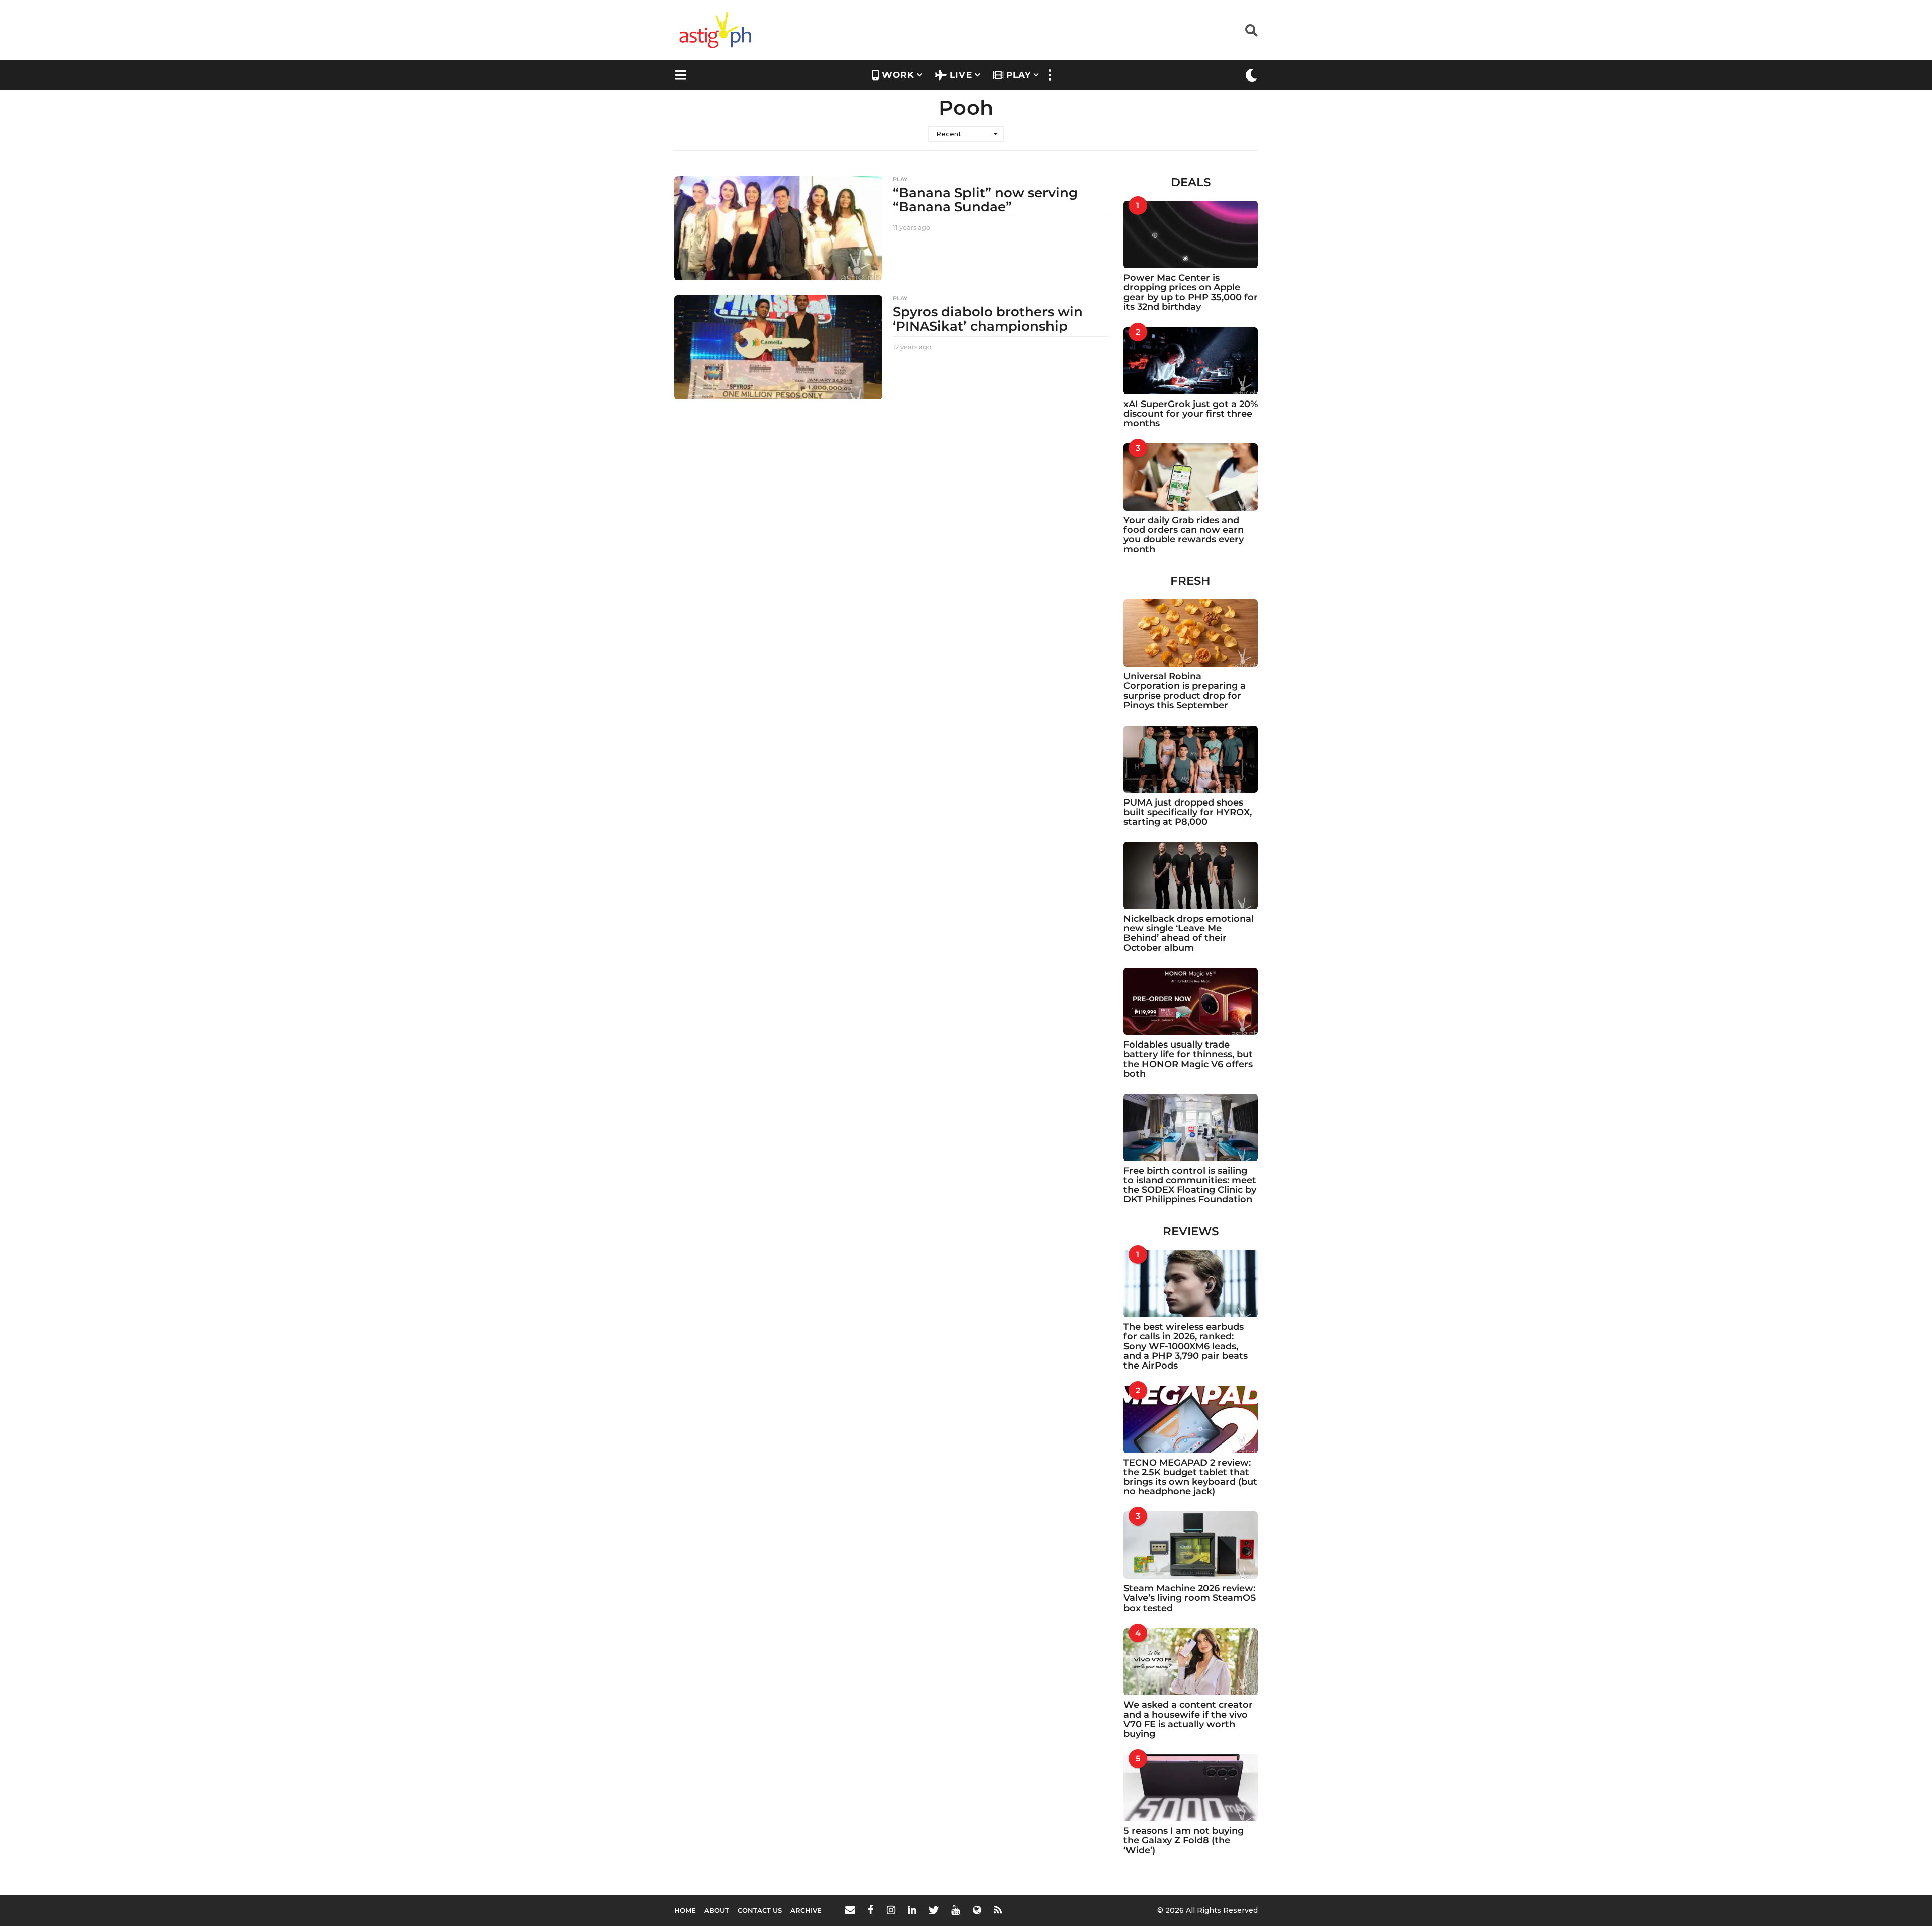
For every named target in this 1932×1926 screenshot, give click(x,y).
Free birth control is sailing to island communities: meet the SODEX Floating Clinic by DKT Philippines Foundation (1190, 1185)
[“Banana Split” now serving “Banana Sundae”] (778, 228)
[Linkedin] (912, 1910)
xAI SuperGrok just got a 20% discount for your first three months (1191, 414)
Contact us (760, 1910)
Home (685, 1910)
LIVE (961, 75)
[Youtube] (956, 1910)
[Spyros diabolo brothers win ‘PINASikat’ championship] (778, 347)
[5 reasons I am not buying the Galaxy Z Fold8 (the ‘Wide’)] (1191, 1788)
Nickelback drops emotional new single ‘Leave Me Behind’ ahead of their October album (1189, 933)
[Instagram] (891, 1910)
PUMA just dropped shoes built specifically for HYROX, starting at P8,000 (1188, 812)
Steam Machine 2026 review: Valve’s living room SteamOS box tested (1190, 1598)
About (717, 1910)
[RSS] (998, 1910)
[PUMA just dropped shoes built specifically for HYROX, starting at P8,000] (1191, 759)
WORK (898, 75)
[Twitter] (934, 1910)
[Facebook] (871, 1910)
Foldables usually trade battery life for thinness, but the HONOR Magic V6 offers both (1188, 1059)
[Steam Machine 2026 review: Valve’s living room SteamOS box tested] (1191, 1545)
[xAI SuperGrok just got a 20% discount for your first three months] (1191, 361)
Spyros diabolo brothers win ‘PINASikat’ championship (988, 319)
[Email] (850, 1910)
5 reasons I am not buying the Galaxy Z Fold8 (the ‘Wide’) (1184, 1841)
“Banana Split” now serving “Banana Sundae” (985, 200)
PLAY (1019, 75)
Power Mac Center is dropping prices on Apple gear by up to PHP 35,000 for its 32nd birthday (1191, 292)
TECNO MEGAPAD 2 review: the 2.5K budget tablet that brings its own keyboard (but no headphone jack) (1190, 1477)
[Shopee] (977, 1910)
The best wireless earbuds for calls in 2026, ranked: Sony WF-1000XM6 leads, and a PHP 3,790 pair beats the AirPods (1186, 1346)
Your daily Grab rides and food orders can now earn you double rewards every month (1184, 535)
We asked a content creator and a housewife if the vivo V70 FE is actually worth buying (1188, 1719)
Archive (806, 1910)
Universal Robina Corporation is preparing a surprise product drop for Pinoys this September (1185, 691)
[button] (1252, 30)
